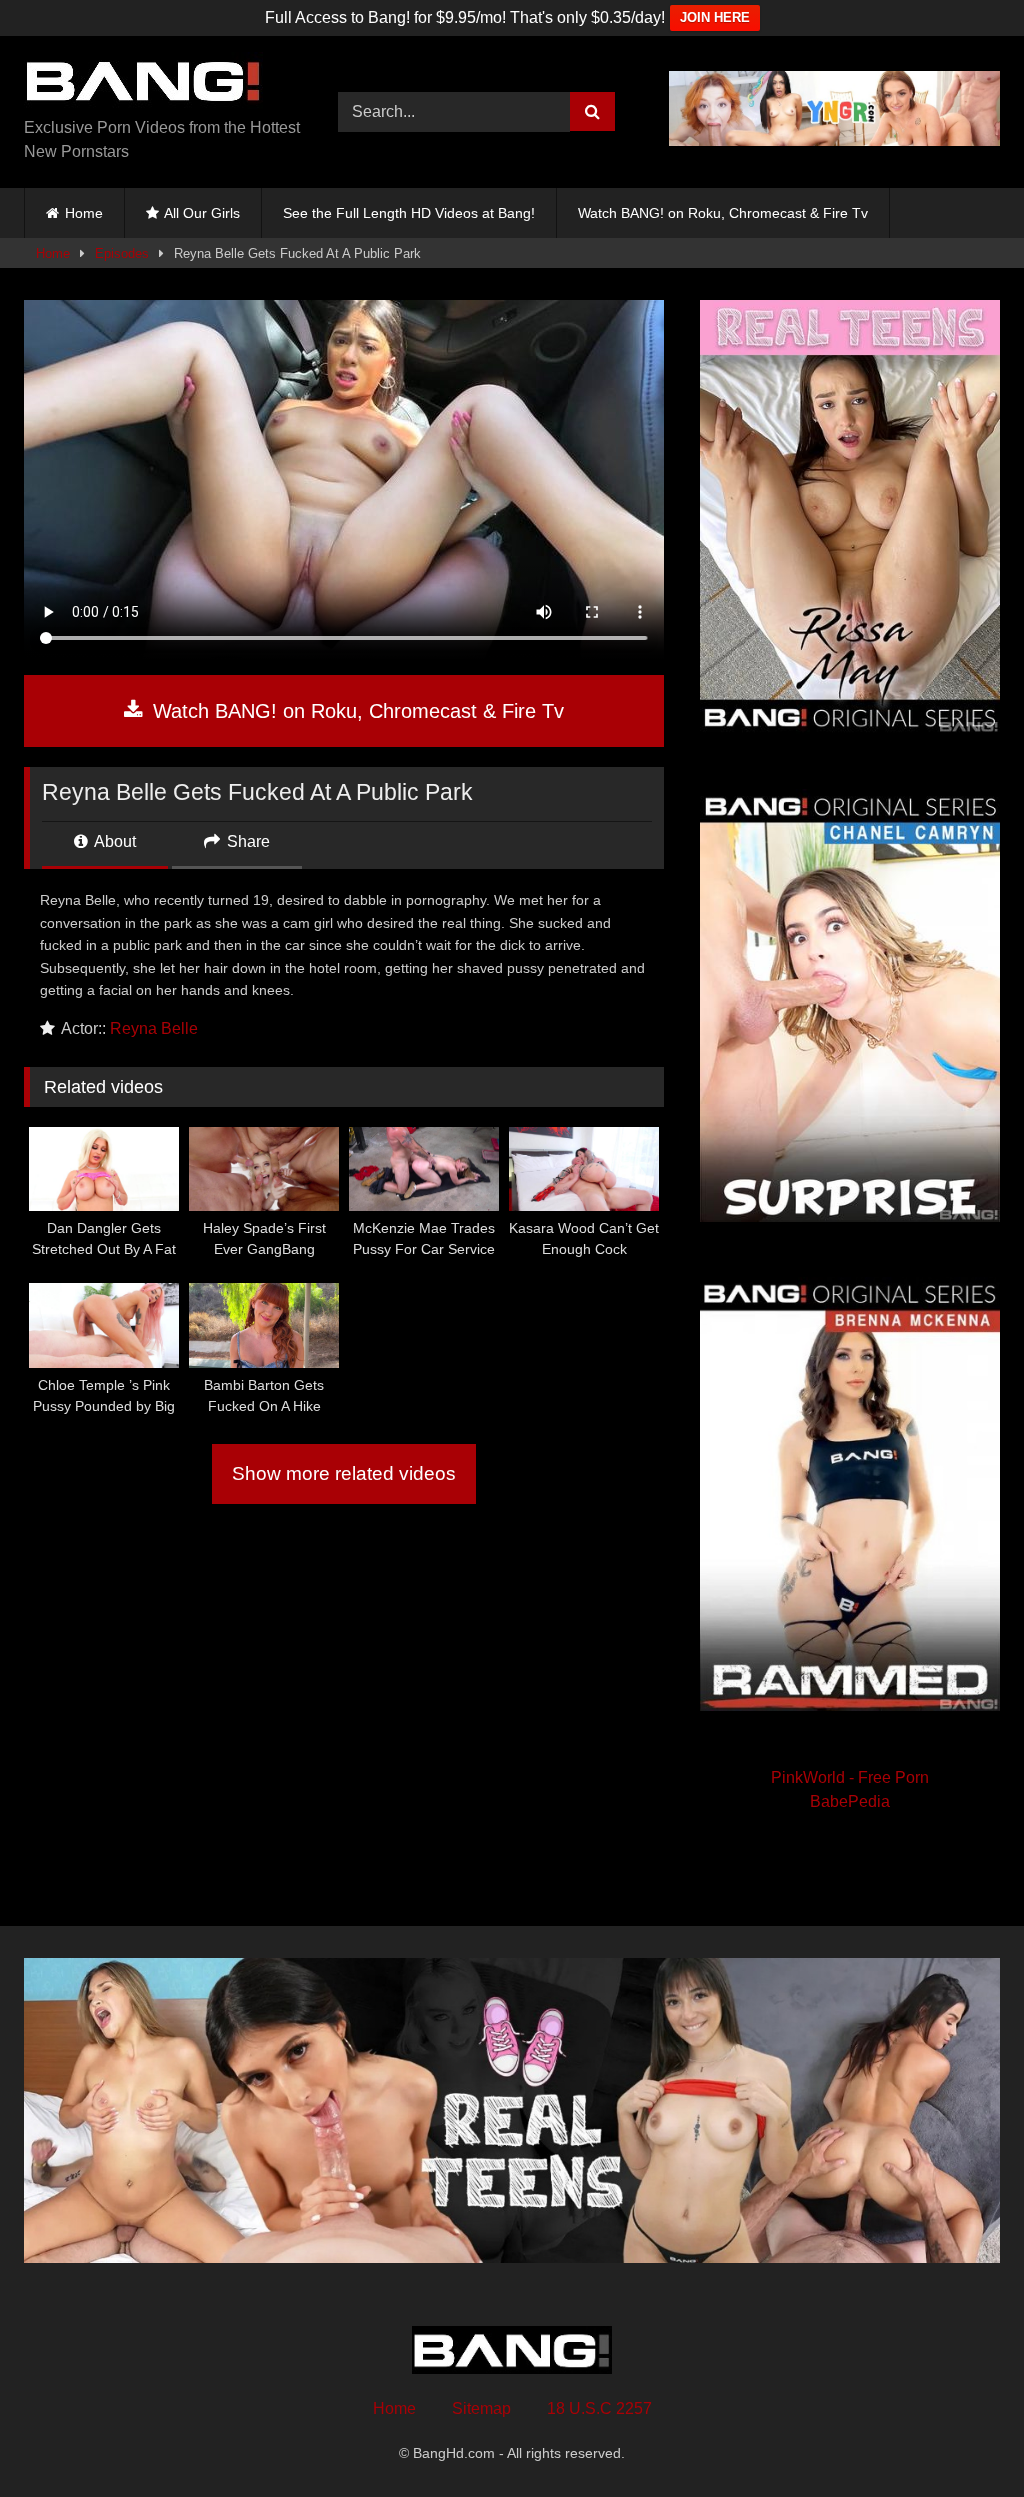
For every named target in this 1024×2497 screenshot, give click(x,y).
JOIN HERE (715, 17)
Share (246, 841)
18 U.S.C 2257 (599, 2408)
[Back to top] (962, 2437)
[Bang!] (158, 84)
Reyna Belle (154, 1028)
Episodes (122, 253)
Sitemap (481, 2408)
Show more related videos (344, 1473)
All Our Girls (202, 213)
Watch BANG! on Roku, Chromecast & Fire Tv (723, 213)
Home (84, 213)
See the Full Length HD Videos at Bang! (409, 213)
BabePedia (850, 1801)
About (113, 841)
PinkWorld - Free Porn (850, 1777)
